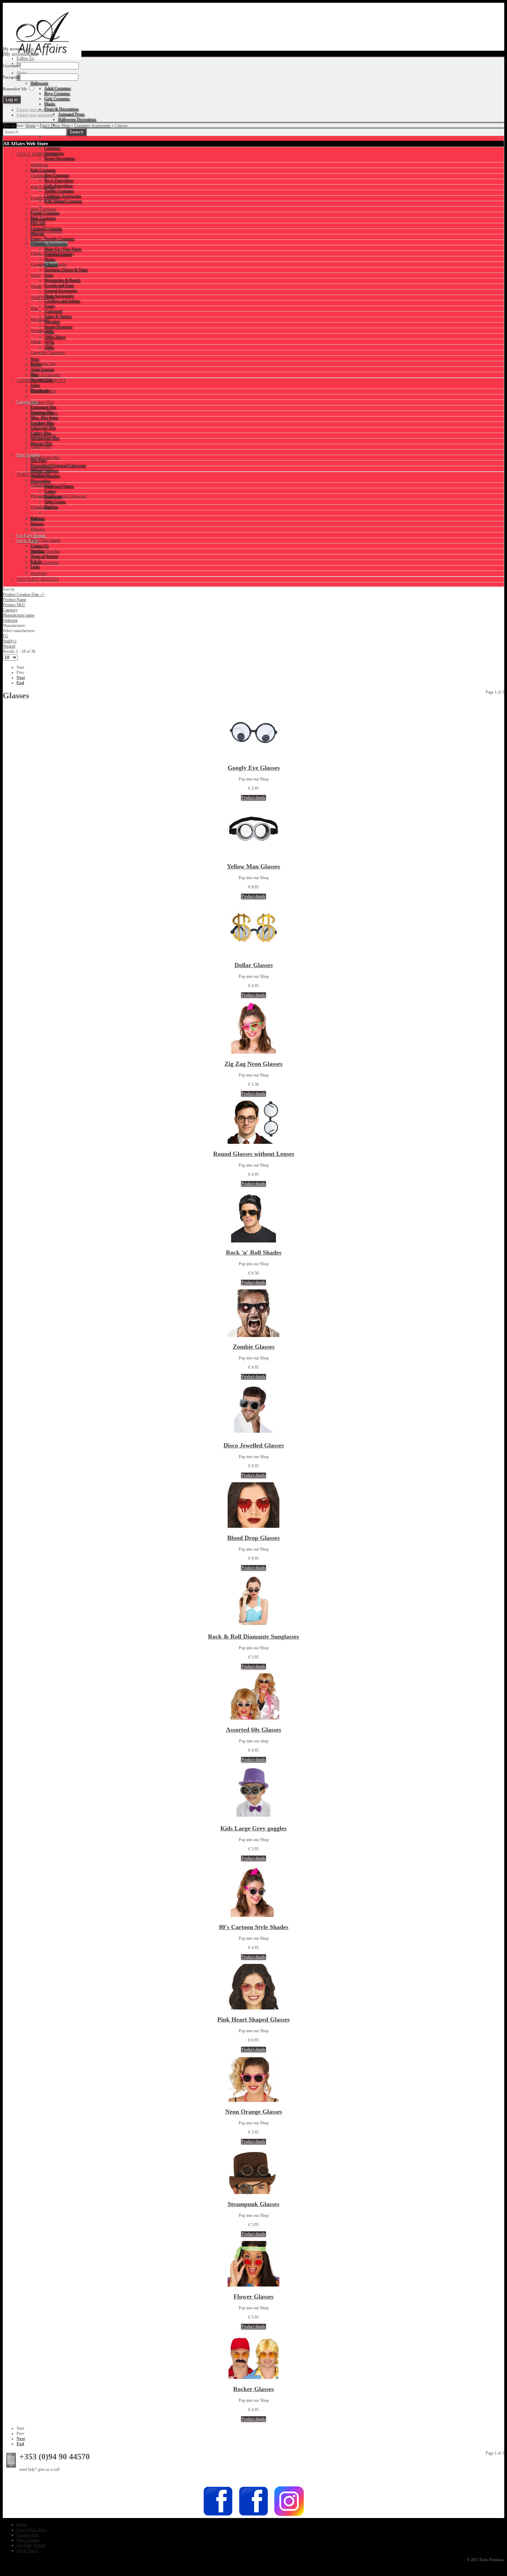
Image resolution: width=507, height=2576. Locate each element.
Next (21, 678)
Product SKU (14, 605)
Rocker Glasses (254, 2389)
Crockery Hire (42, 424)
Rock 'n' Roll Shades (254, 1252)
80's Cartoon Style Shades (254, 1927)
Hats (34, 308)
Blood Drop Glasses (254, 1538)
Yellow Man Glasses (254, 866)
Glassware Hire (43, 435)
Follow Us (25, 58)
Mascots (38, 242)
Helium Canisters (45, 562)
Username (11, 66)
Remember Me (15, 89)
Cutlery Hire (41, 446)
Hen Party (39, 573)
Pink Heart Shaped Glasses (254, 2019)
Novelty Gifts (42, 331)
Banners (37, 518)
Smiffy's (10, 641)
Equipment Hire (44, 391)
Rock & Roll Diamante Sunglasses (254, 1636)
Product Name (14, 600)
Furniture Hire (42, 402)
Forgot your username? (36, 115)
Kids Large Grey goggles (254, 1828)
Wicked (9, 646)
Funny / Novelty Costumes (53, 253)
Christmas (39, 176)
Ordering (10, 620)
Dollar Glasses (254, 965)
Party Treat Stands (46, 540)
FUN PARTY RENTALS (38, 579)
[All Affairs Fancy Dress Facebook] (254, 2515)
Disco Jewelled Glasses (254, 1445)
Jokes (35, 342)
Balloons (38, 529)
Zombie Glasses (254, 1347)
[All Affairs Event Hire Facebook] (218, 2515)
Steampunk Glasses (254, 2204)
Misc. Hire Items (44, 413)
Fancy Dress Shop (55, 126)
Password (11, 77)
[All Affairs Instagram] (289, 2515)
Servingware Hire (45, 458)
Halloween (39, 165)
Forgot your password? (36, 110)
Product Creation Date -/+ (24, 594)
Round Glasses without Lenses (254, 1154)
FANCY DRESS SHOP (37, 154)
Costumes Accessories (92, 126)
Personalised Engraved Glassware (58, 496)
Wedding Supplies (46, 551)
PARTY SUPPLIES (33, 474)
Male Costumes (43, 209)
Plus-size (38, 220)
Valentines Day (43, 485)
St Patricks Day (43, 364)
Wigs (35, 275)
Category (10, 610)
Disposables (41, 507)
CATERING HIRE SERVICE (42, 381)
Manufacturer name (19, 615)
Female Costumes (45, 198)
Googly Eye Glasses (254, 768)
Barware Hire (42, 469)
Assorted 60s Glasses (254, 1730)
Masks (36, 286)
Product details (254, 798)
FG (6, 636)
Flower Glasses (254, 2297)
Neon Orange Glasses (254, 2112)
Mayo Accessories (46, 375)
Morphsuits (40, 319)
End (20, 683)
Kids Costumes (43, 187)
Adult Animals (43, 297)
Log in (28, 49)
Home (31, 126)
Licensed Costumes (47, 231)
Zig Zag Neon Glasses (254, 1064)
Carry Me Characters (48, 353)
